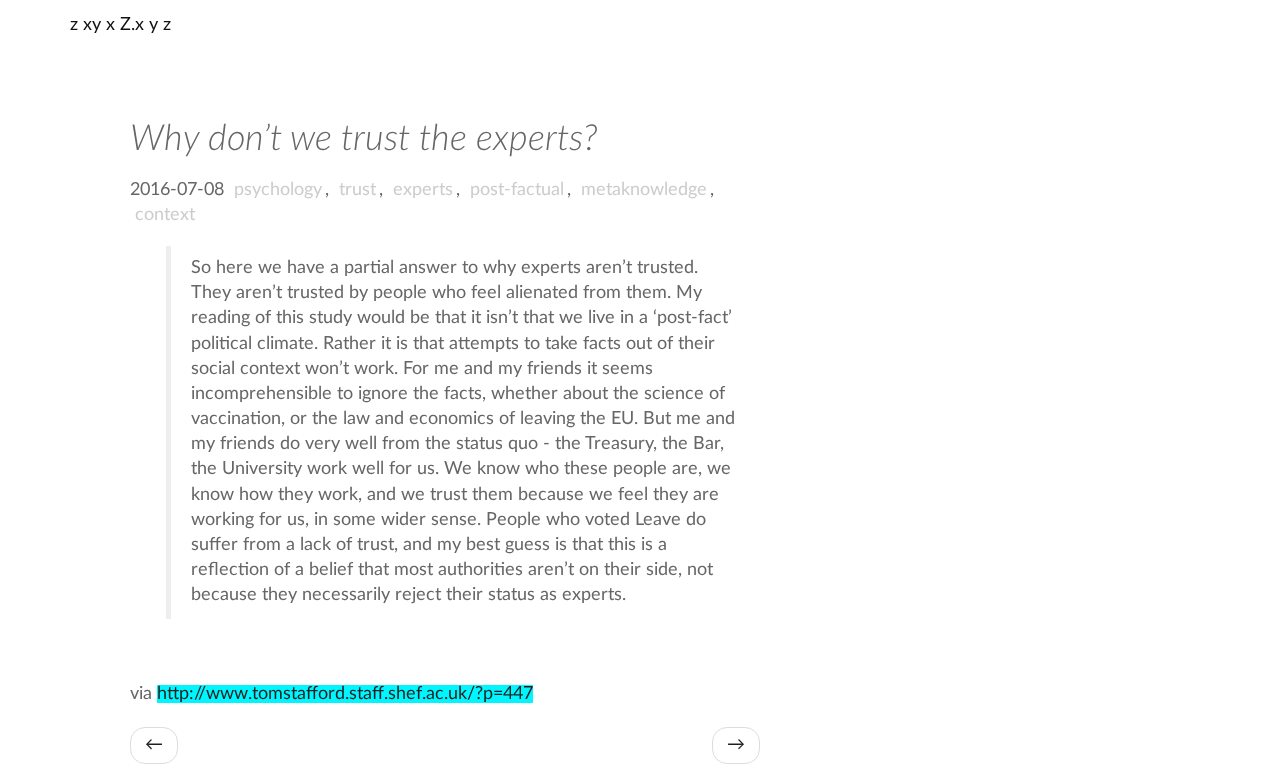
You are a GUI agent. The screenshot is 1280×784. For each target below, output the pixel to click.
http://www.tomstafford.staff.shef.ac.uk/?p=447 (345, 694)
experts (423, 190)
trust (357, 190)
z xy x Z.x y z (120, 25)
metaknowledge (644, 190)
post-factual (517, 190)
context (165, 215)
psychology (278, 190)
